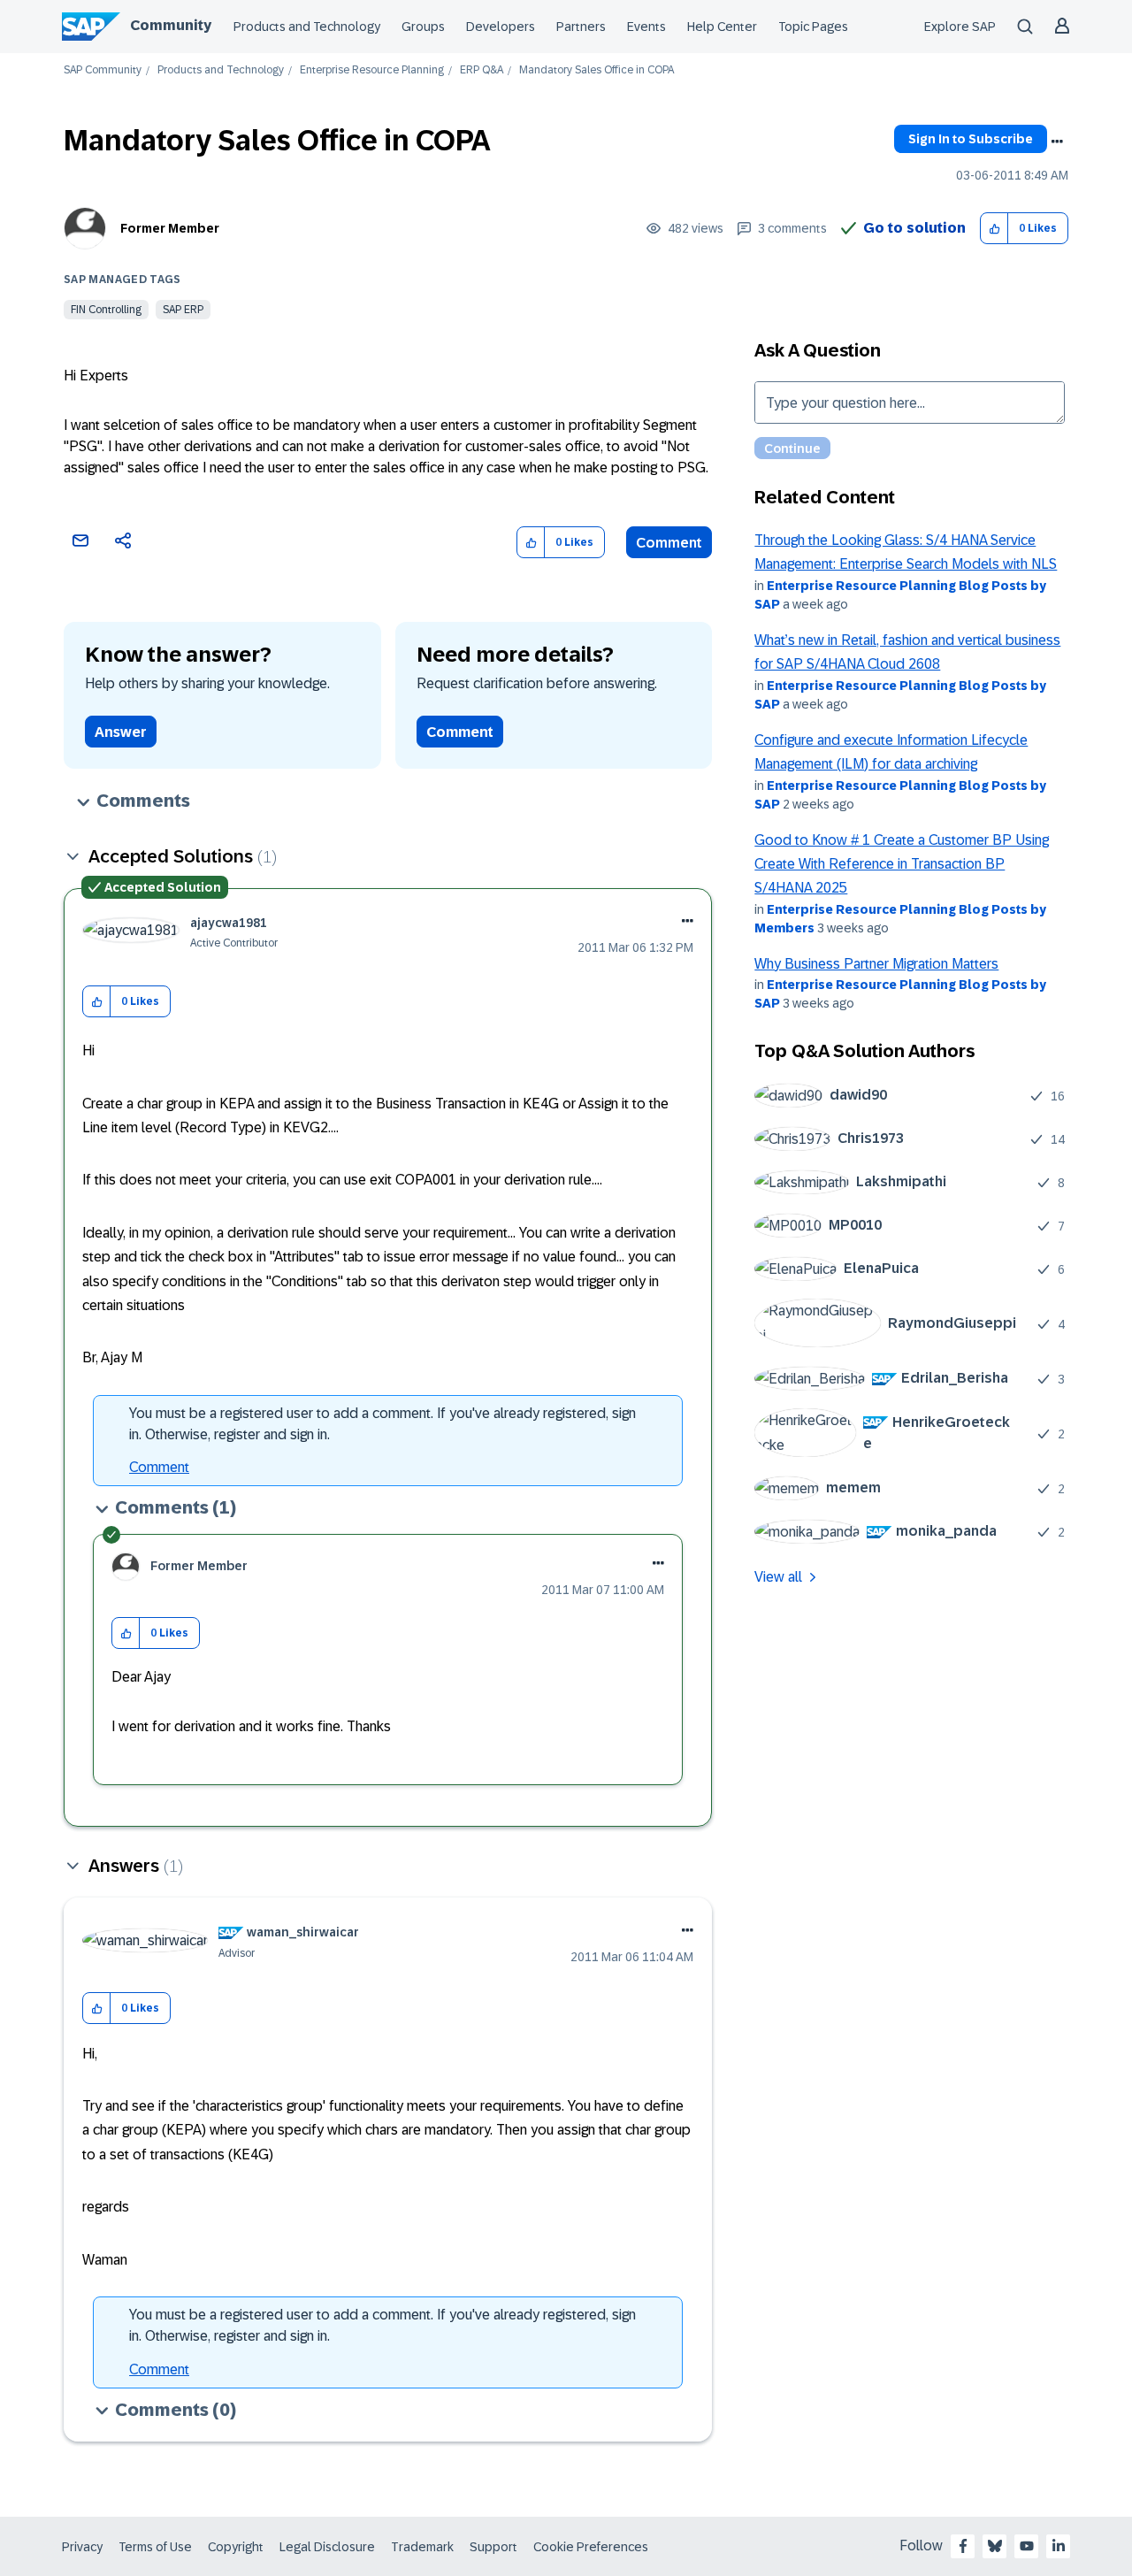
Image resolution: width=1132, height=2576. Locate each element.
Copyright (236, 2547)
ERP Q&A (482, 70)
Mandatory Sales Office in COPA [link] (597, 70)
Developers (501, 27)
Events (646, 27)
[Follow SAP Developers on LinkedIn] (1059, 2546)
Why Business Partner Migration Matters (876, 964)
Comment (669, 543)
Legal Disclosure (327, 2547)
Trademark (422, 2547)
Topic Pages (813, 27)
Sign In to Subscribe (971, 139)
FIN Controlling (106, 310)
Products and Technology (307, 27)
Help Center (722, 27)
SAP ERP (183, 310)
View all (778, 1577)
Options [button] (1057, 142)
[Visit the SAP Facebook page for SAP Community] (963, 2546)
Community (171, 25)
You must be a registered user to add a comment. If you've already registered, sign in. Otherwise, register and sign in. (382, 1424)
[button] (994, 229)
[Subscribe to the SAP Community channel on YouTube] (1027, 2546)
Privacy (82, 2547)
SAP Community (103, 70)
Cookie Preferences (591, 2547)
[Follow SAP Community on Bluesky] (995, 2546)
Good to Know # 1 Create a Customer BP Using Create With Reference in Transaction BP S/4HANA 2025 (902, 864)
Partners (581, 27)
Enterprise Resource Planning (372, 70)
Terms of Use (155, 2547)
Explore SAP (960, 27)
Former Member (170, 228)
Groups (423, 27)
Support (493, 2547)
